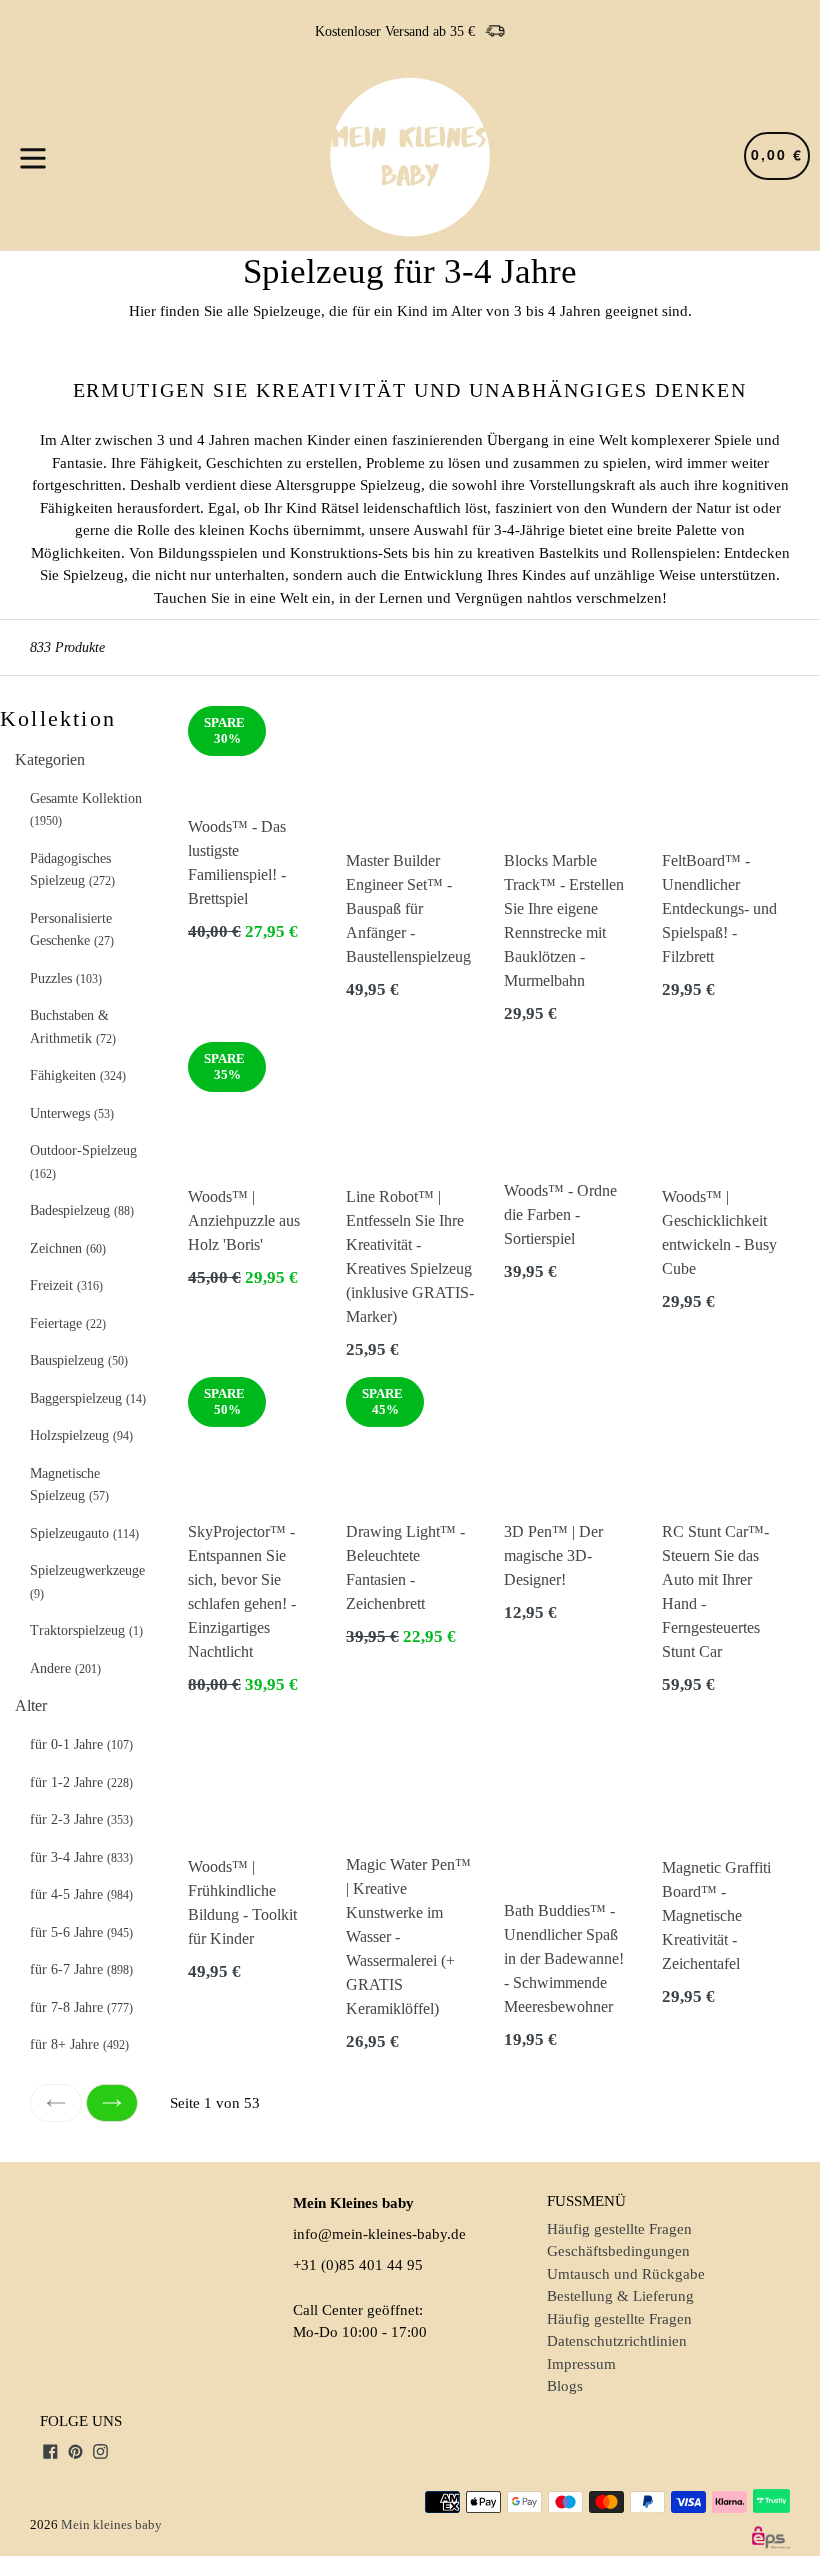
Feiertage (68, 1323)
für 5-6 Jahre (81, 1932)
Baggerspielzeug (88, 1398)
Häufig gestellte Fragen (619, 2229)
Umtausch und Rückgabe (626, 2274)
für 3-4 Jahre (81, 1857)
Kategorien (50, 759)
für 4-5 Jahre (81, 1894)
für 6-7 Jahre (81, 1969)
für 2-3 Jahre (81, 1819)
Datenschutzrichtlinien (617, 2341)
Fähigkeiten (78, 1075)
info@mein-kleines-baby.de (379, 2234)
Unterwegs (72, 1113)
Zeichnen (68, 1248)
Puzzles (66, 978)
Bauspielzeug (79, 1360)
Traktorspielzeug (86, 1630)
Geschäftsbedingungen (618, 2251)
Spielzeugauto (84, 1533)
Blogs (565, 2386)
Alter (31, 1705)
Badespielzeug (82, 1210)
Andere (65, 1668)
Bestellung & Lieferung (620, 2296)
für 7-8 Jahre (81, 2007)
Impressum (581, 2364)
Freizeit (66, 1285)
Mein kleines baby (111, 2524)
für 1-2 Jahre (81, 1782)
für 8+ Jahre (79, 2044)
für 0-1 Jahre (81, 1744)
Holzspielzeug (81, 1435)
